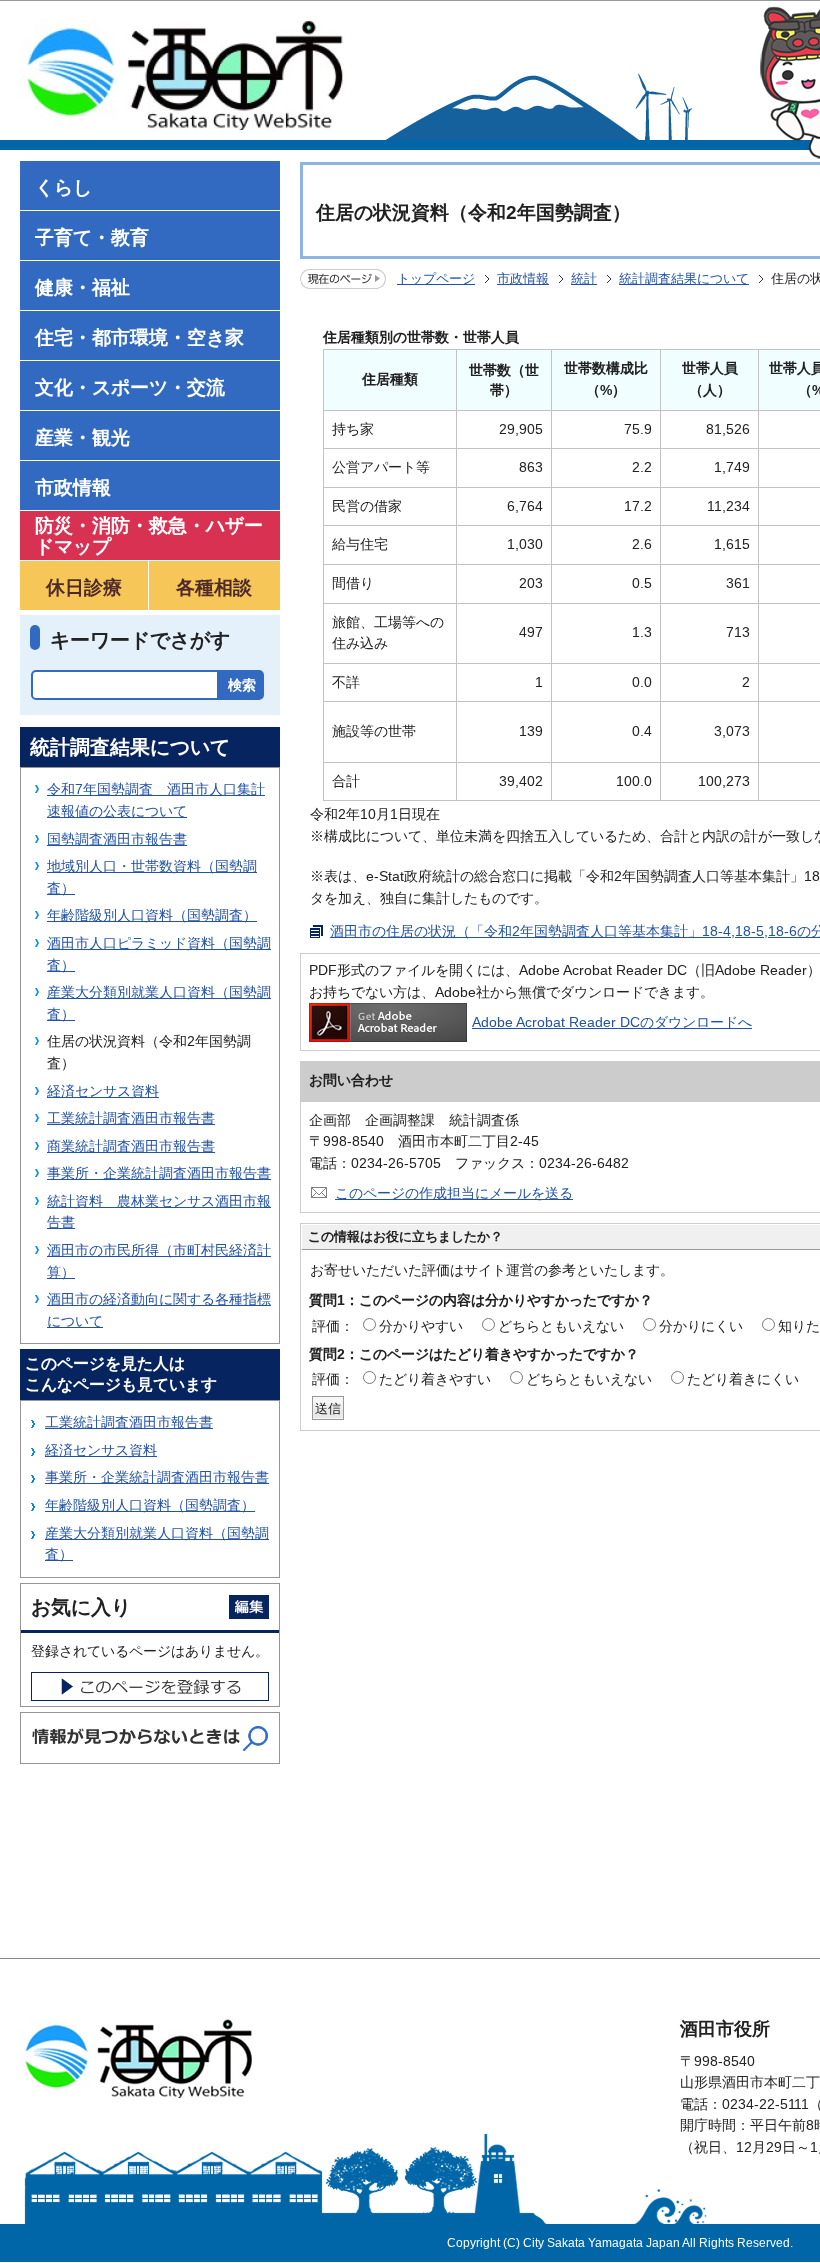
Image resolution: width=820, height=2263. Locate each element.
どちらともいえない (561, 1326)
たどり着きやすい (435, 1379)
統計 (584, 278)
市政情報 (523, 278)
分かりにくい (701, 1326)
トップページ (436, 278)
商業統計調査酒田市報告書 (131, 1146)
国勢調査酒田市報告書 (117, 839)
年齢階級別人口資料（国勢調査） (152, 915)
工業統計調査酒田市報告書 (131, 1118)
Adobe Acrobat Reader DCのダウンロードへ (612, 1022)
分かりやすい (421, 1326)
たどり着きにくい (743, 1379)
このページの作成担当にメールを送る (454, 1193)
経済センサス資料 (103, 1091)
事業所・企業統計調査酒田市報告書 (159, 1173)
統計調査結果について (684, 278)
